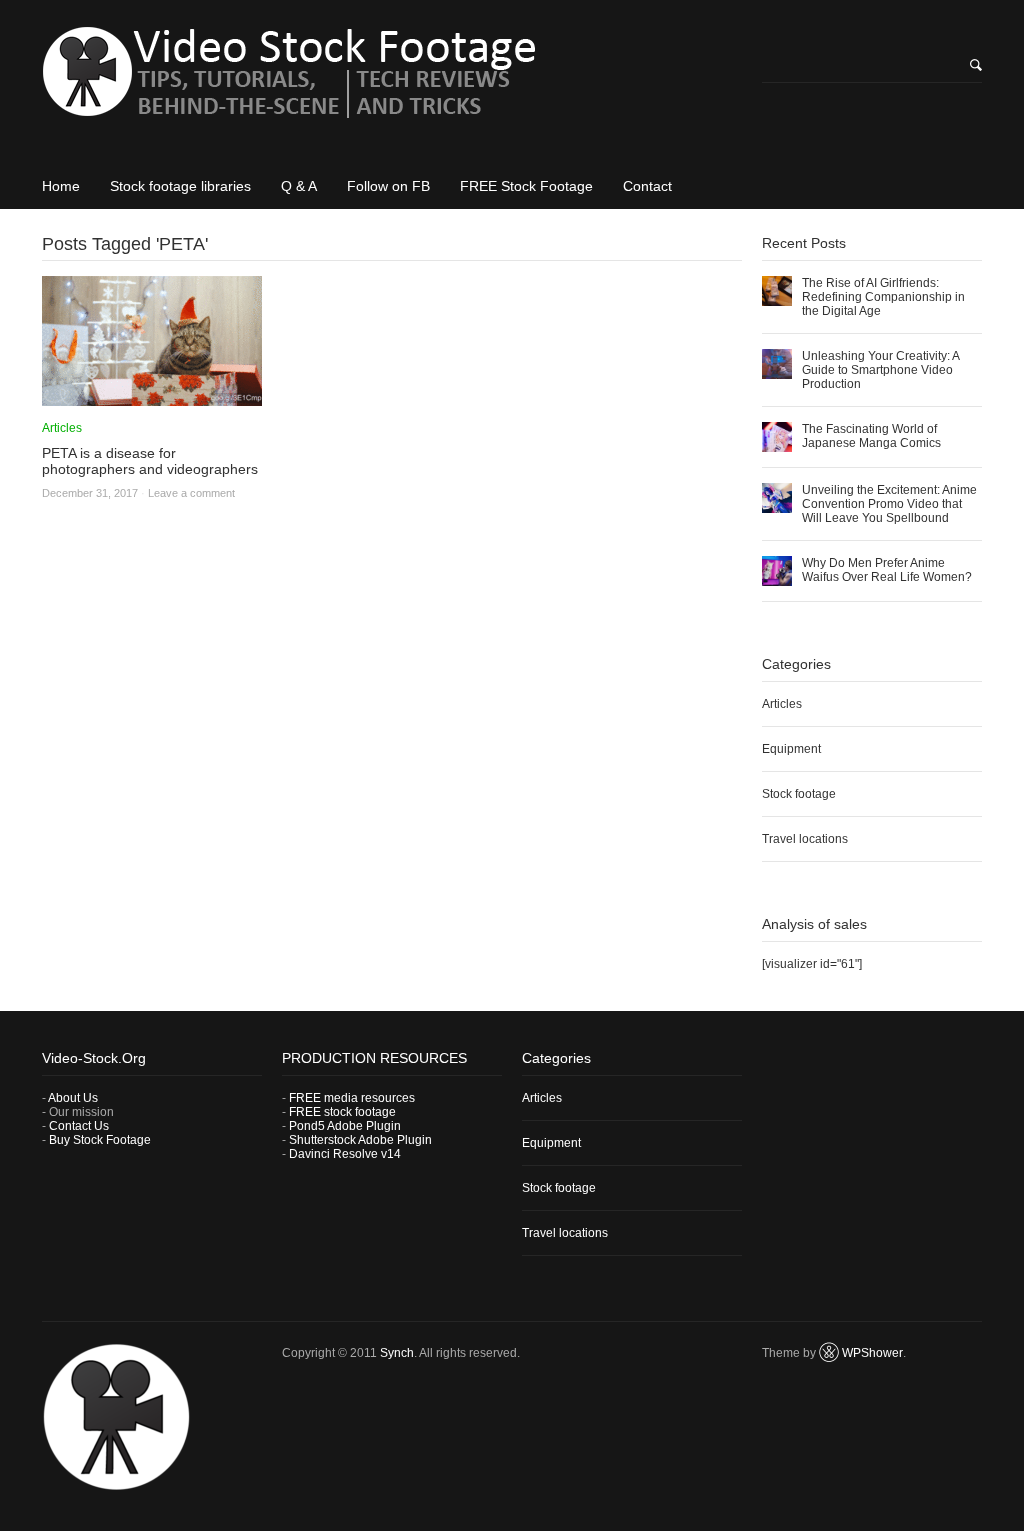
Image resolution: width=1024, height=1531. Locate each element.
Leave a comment (191, 493)
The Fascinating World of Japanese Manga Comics (871, 436)
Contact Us (79, 1126)
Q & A (299, 186)
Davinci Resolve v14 (345, 1154)
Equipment (791, 749)
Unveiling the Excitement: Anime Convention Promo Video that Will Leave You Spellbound (889, 504)
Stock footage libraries (180, 186)
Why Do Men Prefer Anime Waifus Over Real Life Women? (887, 570)
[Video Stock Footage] (392, 79)
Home (61, 186)
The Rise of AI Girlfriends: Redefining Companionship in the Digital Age (883, 297)
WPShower (872, 1353)
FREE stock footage (342, 1112)
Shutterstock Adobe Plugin (360, 1140)
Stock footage (799, 794)
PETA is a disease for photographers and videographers (150, 461)
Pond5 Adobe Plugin (345, 1126)
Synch (397, 1353)
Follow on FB (388, 186)
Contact (647, 186)
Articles (62, 428)
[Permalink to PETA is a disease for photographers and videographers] (152, 399)
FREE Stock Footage (526, 186)
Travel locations (805, 839)
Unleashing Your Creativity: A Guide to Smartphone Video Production (880, 370)
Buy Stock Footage (100, 1140)
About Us (73, 1098)
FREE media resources (352, 1098)
